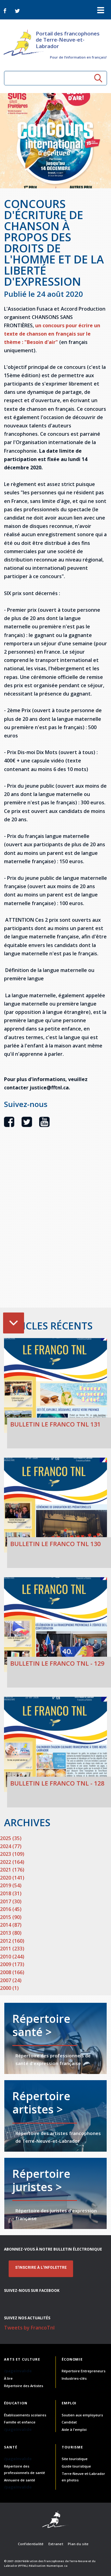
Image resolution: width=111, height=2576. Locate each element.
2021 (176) (12, 1870)
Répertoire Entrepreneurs (84, 2371)
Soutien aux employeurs (82, 2415)
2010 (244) (12, 1957)
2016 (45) (11, 1909)
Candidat (69, 2422)
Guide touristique (76, 2466)
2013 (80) (11, 1933)
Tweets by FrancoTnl (29, 2328)
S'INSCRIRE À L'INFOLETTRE (41, 2268)
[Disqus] (55, 1228)
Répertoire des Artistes (24, 2386)
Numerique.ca (57, 2566)
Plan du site (78, 2544)
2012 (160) (12, 1941)
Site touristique (75, 2459)
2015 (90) (11, 1917)
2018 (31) (11, 1893)
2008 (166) (12, 1972)
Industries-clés (74, 2378)
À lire (8, 2378)
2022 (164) (12, 1862)
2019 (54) (11, 1885)
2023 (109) (12, 1854)
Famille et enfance (20, 2422)
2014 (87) (11, 1925)
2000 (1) (9, 1988)
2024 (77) (11, 1846)
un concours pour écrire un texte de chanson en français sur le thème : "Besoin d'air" (52, 334)
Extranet (56, 2544)
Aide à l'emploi (74, 2429)
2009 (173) (12, 1964)
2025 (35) (11, 1838)
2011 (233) (12, 1949)
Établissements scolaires (25, 2415)
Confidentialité (31, 2544)
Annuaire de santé (20, 2480)
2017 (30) (11, 1901)
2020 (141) (12, 1878)
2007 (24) (11, 1980)
